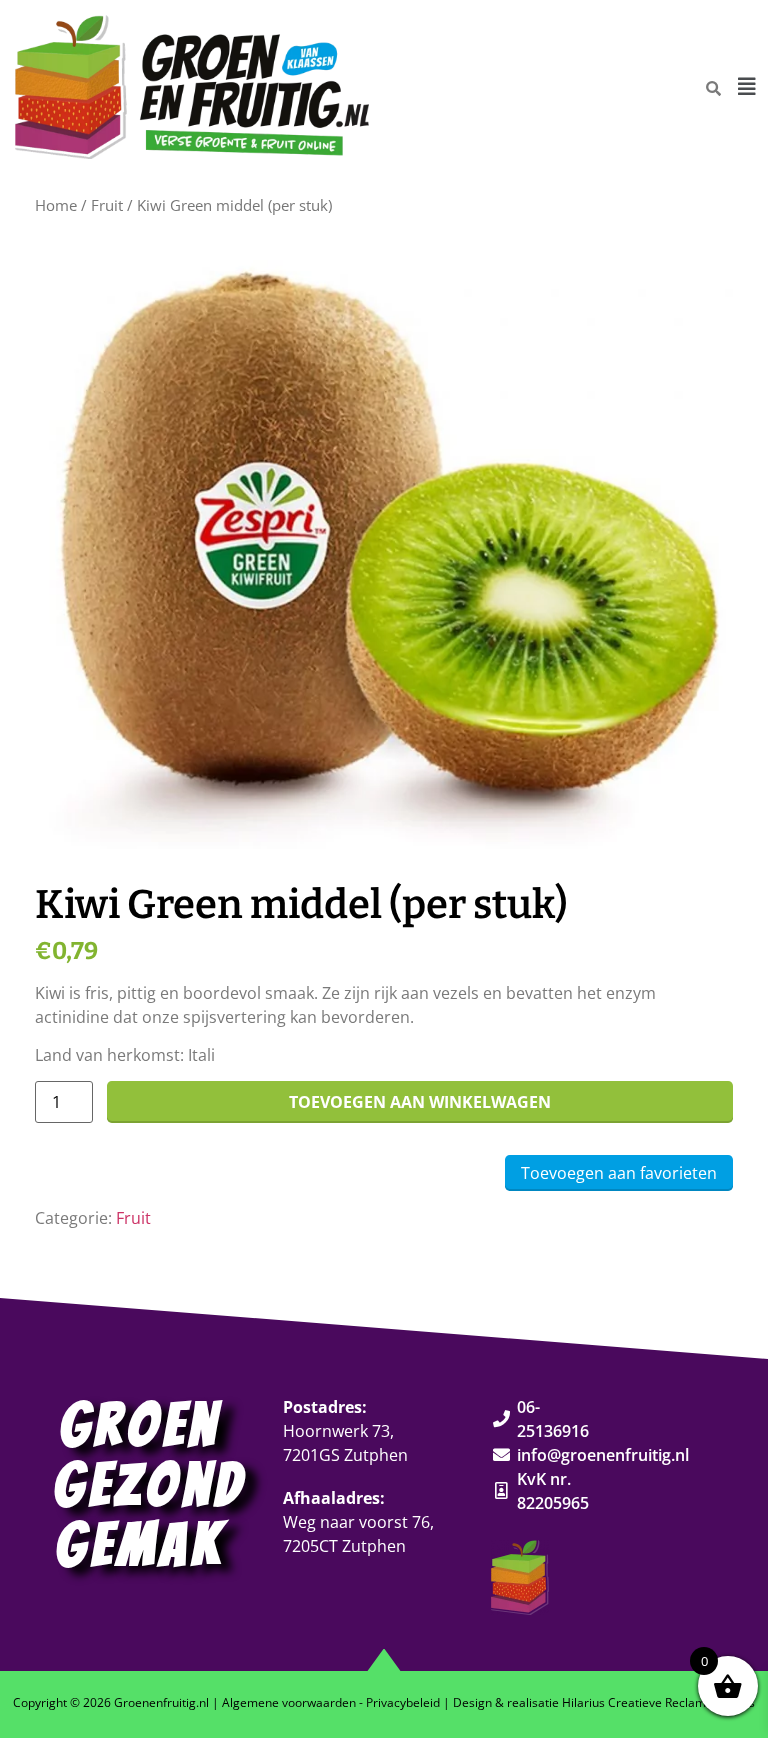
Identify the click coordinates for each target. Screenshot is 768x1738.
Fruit (107, 205)
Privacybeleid (403, 1702)
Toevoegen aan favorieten (619, 1173)
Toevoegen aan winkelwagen (420, 1102)
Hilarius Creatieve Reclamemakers (658, 1702)
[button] (747, 87)
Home (56, 205)
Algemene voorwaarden (289, 1702)
